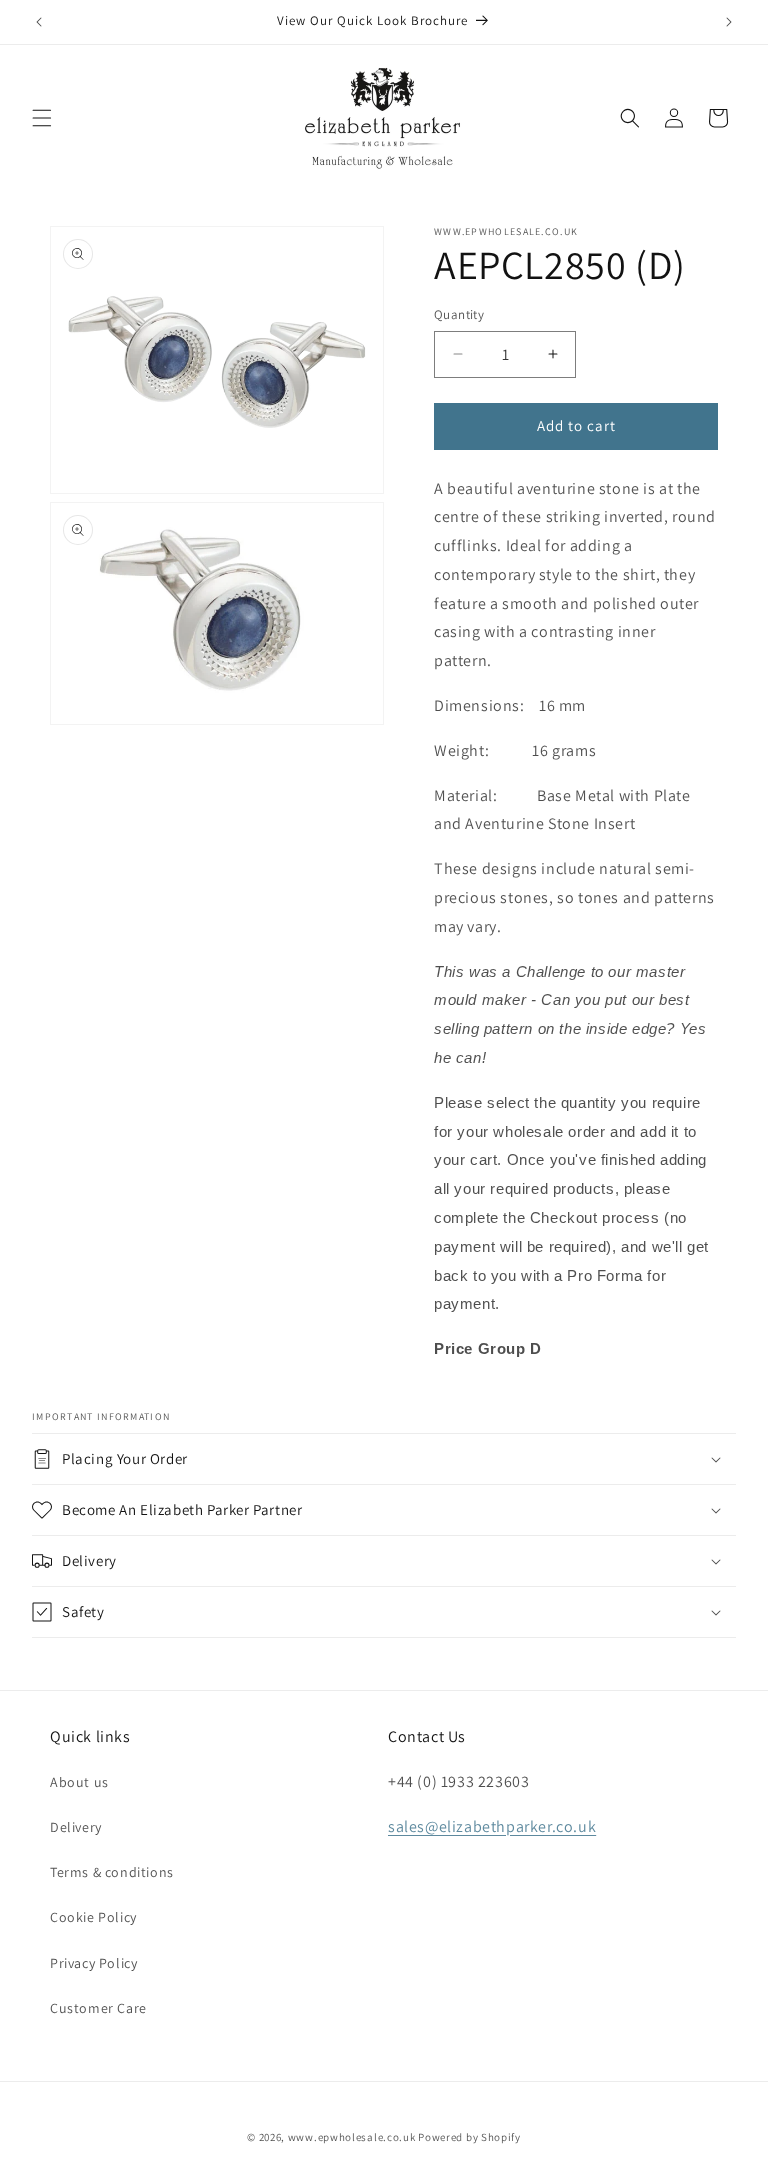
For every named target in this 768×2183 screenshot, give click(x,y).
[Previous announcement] (39, 22)
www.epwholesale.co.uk (352, 2137)
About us (79, 1782)
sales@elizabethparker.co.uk (492, 1826)
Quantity (459, 314)
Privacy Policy (93, 1963)
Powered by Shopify (469, 2137)
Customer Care (98, 2008)
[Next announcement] (729, 22)
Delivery (76, 1827)
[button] (42, 118)
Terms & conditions (112, 1872)
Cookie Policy (93, 1917)
